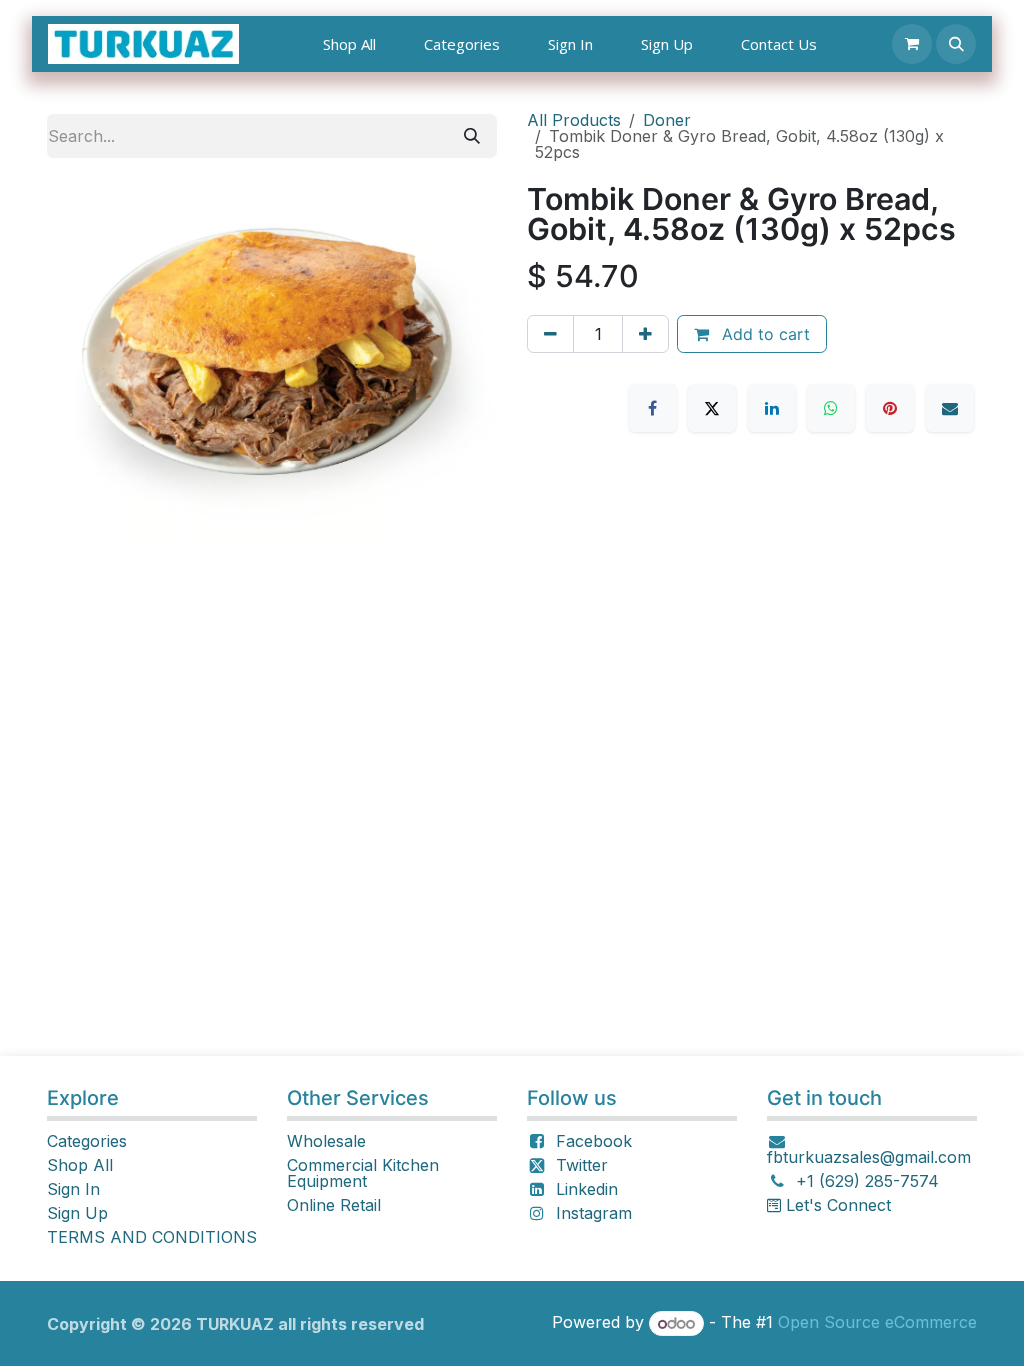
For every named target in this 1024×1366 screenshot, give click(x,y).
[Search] (472, 136)
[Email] (950, 408)
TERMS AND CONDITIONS (152, 1237)
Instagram (594, 1213)
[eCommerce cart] (912, 44)
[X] (712, 408)
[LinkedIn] (772, 408)
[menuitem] (349, 44)
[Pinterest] (890, 408)
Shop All (80, 1165)
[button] (956, 44)
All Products (574, 120)
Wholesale (326, 1141)
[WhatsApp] (831, 408)
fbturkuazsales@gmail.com (869, 1157)
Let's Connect (836, 1205)
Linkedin (587, 1189)
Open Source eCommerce (877, 1323)
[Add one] (645, 334)
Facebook (594, 1141)
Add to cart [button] (763, 334)
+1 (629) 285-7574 (867, 1181)
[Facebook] (653, 408)
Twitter (582, 1165)
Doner (667, 120)
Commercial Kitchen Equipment (363, 1173)
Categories (87, 1141)
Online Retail (334, 1205)
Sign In (73, 1189)
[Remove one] (550, 334)
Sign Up (77, 1213)
